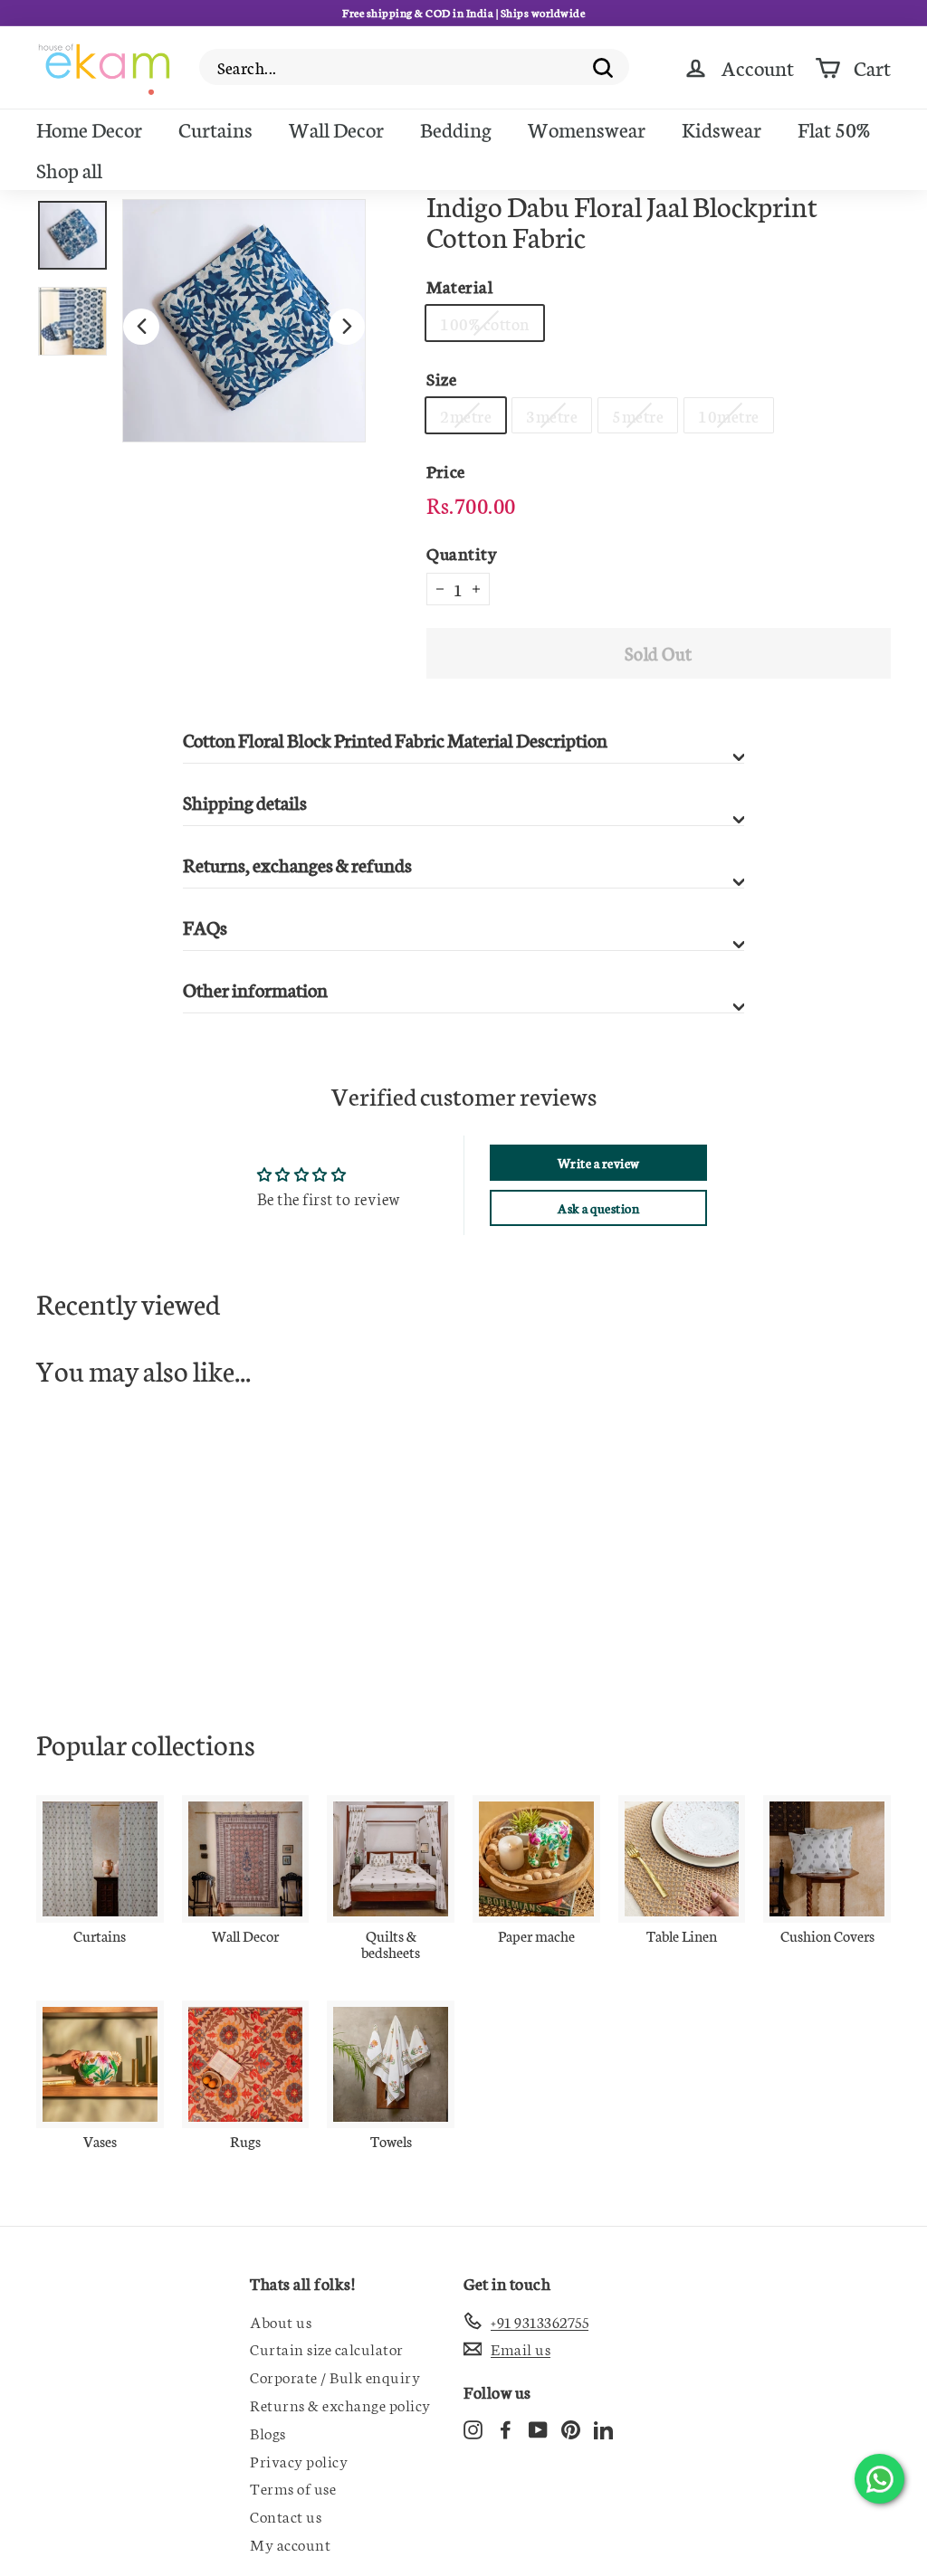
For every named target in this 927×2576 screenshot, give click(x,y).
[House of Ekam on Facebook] (506, 2428)
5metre (638, 415)
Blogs (268, 2432)
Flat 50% (834, 128)
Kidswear (722, 128)
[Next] (347, 327)
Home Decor (89, 128)
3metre (552, 415)
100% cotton (485, 323)
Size (441, 378)
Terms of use (293, 2487)
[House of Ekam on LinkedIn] (603, 2428)
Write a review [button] (599, 1163)
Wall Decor (336, 128)
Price (446, 470)
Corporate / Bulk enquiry (335, 2376)
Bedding (456, 128)
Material (459, 285)
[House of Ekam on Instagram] (473, 2428)
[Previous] (141, 327)
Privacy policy (299, 2460)
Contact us (286, 2515)
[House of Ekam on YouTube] (538, 2428)
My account (290, 2543)
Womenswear (587, 128)
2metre (466, 415)
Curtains (215, 128)
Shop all (69, 169)
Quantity (462, 552)
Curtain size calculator (327, 2348)
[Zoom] (244, 321)
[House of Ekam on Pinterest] (571, 2428)
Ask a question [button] (598, 1208)
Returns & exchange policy (340, 2404)
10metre (729, 415)
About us (281, 2321)
